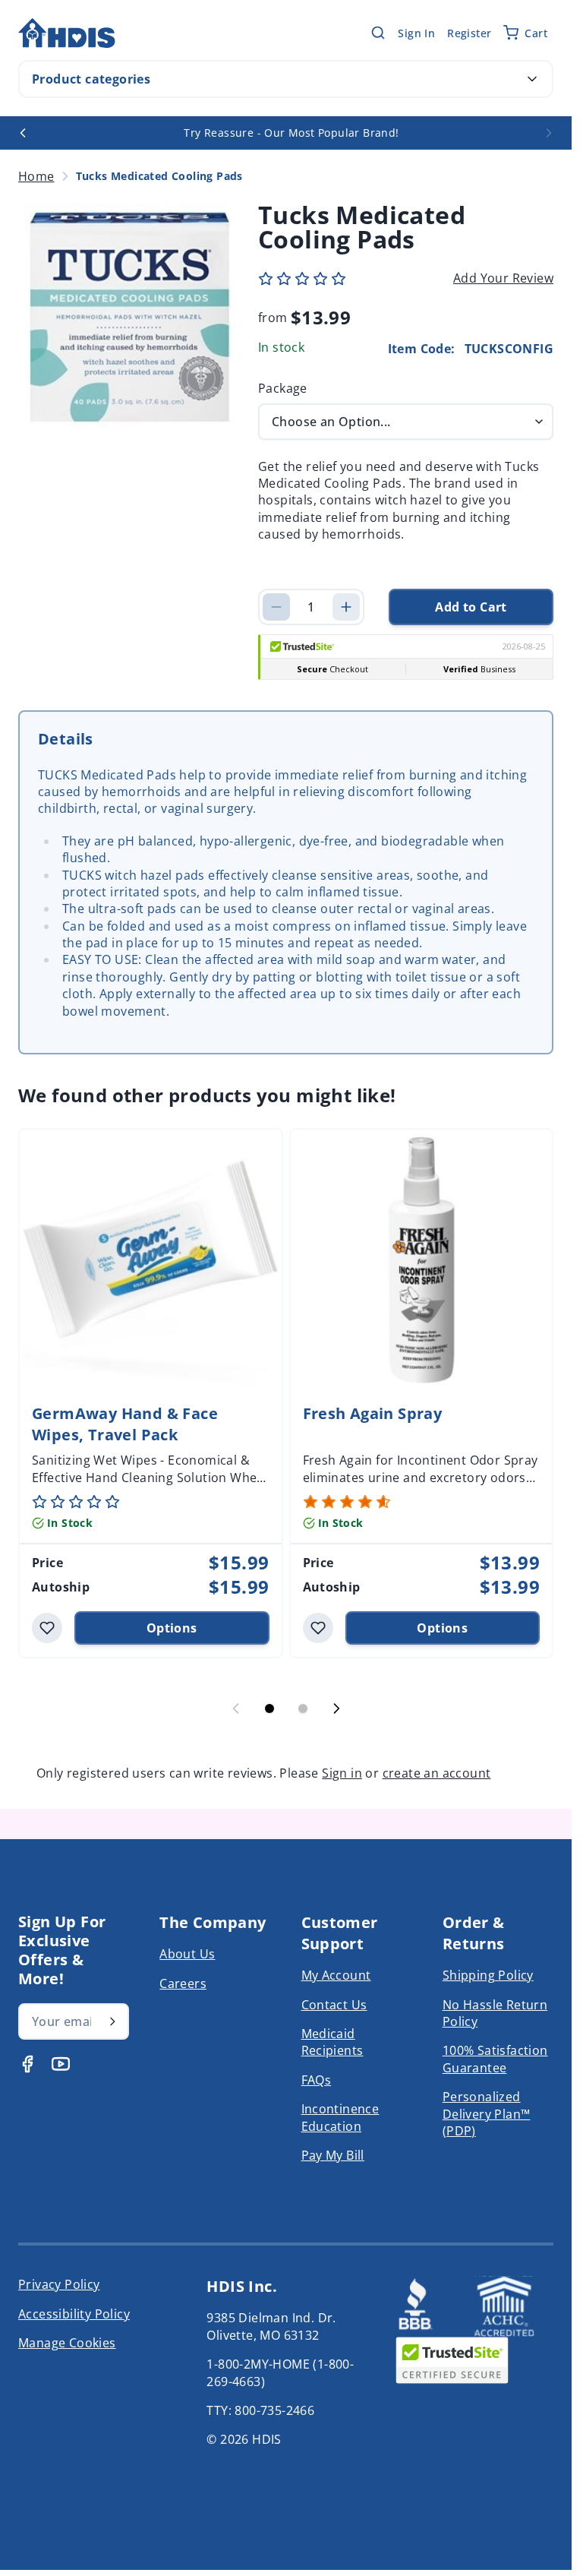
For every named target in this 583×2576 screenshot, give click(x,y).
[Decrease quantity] (276, 607)
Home (36, 176)
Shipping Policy (488, 1975)
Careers (183, 1983)
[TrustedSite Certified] (452, 2360)
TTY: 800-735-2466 (260, 2410)
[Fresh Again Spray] (422, 1261)
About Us (187, 1954)
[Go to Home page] (67, 33)
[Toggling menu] (532, 79)
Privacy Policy (59, 2284)
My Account (336, 1975)
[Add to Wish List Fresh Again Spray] (318, 1628)
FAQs (317, 2080)
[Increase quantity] (346, 607)
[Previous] (23, 133)
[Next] (549, 133)
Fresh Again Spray (373, 1413)
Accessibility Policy (74, 2314)
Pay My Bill (333, 2155)
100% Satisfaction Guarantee (495, 2059)
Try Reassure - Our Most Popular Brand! (291, 133)
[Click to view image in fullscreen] (131, 315)
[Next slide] (336, 1708)
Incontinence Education (340, 2117)
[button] (302, 279)
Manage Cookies (67, 2343)
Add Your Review (503, 278)
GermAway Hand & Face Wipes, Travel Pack (125, 1424)
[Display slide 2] (303, 1708)
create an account (437, 1773)
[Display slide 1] (269, 1708)
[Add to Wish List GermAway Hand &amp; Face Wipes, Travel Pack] (47, 1628)
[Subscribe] (112, 2021)
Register (469, 33)
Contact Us (334, 2005)
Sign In (416, 33)
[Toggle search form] (378, 33)
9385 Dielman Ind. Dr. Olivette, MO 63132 (271, 2326)
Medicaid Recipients (332, 2042)
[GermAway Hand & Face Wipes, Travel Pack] (151, 1261)
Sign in (342, 1773)
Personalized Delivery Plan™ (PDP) (487, 2114)
